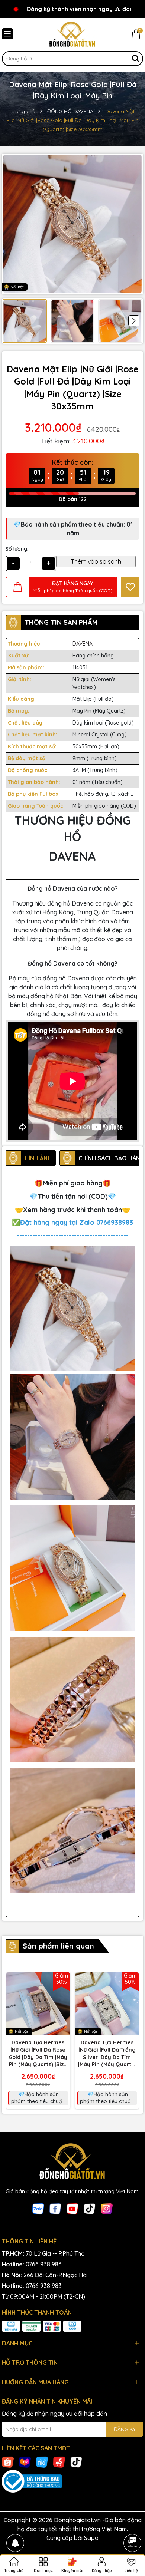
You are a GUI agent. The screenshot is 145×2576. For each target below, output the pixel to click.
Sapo (91, 2538)
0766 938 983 (44, 2264)
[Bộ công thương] (72, 2481)
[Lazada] (25, 2461)
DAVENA (83, 644)
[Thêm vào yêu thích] (130, 587)
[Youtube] (72, 2208)
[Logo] (72, 34)
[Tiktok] (90, 2208)
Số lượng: (17, 549)
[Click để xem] (72, 224)
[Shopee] (8, 2461)
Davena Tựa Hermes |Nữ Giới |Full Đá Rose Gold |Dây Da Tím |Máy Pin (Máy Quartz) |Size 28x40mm (38, 2054)
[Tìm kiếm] (136, 59)
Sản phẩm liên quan (58, 1946)
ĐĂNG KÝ (125, 2429)
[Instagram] (107, 2208)
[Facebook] (55, 2208)
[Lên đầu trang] (132, 2522)
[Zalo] (38, 2208)
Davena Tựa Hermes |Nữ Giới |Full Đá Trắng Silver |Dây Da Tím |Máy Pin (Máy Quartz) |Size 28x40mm (107, 2054)
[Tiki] (42, 2461)
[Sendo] (59, 2461)
